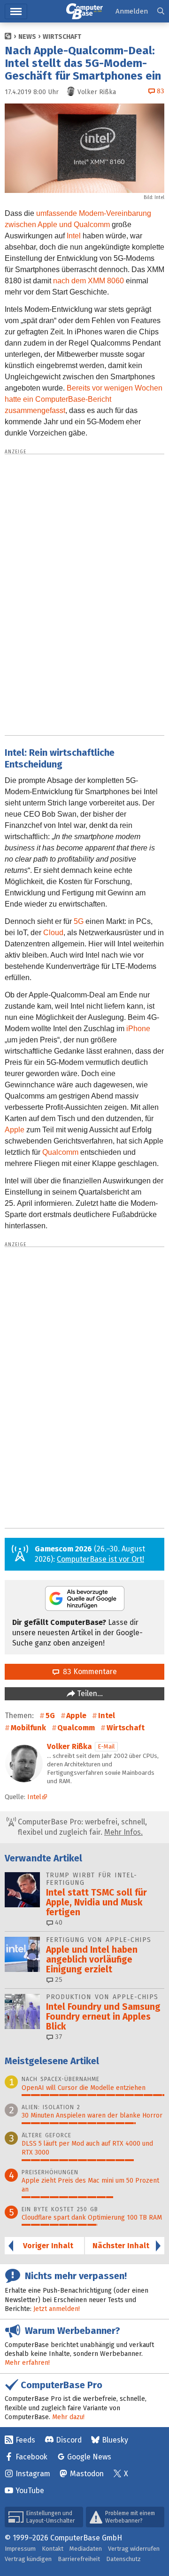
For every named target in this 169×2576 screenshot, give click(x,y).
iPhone (138, 1029)
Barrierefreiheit (79, 2559)
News (27, 37)
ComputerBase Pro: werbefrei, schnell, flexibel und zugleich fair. (81, 1827)
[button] (161, 11)
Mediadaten (86, 2549)
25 (58, 1980)
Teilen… (89, 1694)
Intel (74, 236)
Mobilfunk (28, 1728)
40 (58, 1923)
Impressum (20, 2549)
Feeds (25, 2440)
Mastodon (87, 2474)
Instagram (33, 2474)
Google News (89, 2457)
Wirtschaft (62, 37)
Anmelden (132, 11)
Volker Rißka (69, 1746)
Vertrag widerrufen (134, 2549)
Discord (69, 2440)
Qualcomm (60, 1152)
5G (79, 921)
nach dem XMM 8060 (88, 281)
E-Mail (106, 1746)
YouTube (30, 2491)
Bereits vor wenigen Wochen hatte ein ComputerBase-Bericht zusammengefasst (84, 399)
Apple (15, 1130)
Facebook (31, 2457)
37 (58, 2037)
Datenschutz (123, 2559)
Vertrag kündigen (28, 2559)
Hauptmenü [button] (16, 11)
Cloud (53, 933)
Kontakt (53, 2549)
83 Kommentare (88, 1672)
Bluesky (115, 2440)
